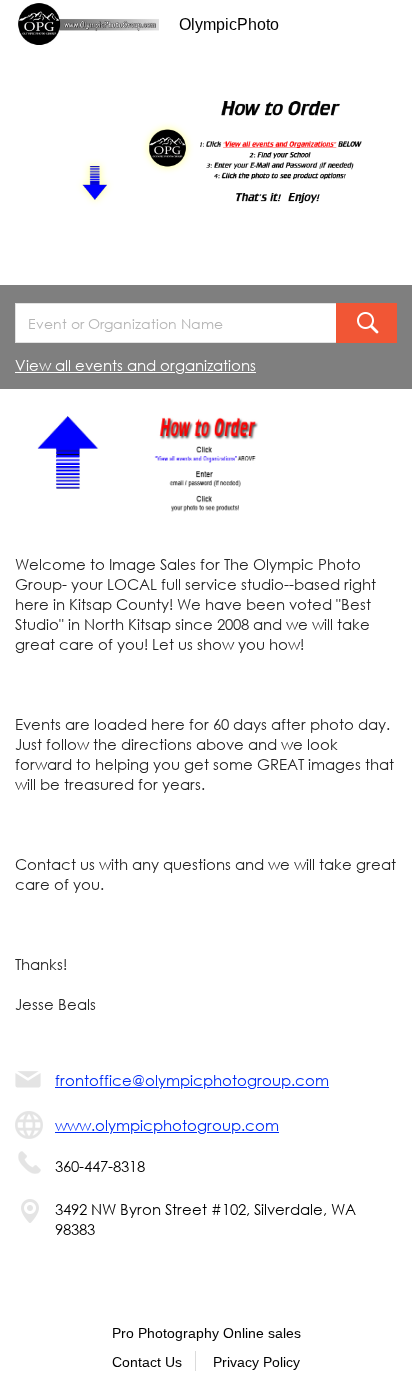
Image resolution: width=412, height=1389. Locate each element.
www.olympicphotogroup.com (167, 1125)
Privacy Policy (256, 1362)
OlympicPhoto (229, 24)
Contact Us (147, 1362)
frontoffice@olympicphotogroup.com (192, 1080)
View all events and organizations (135, 365)
